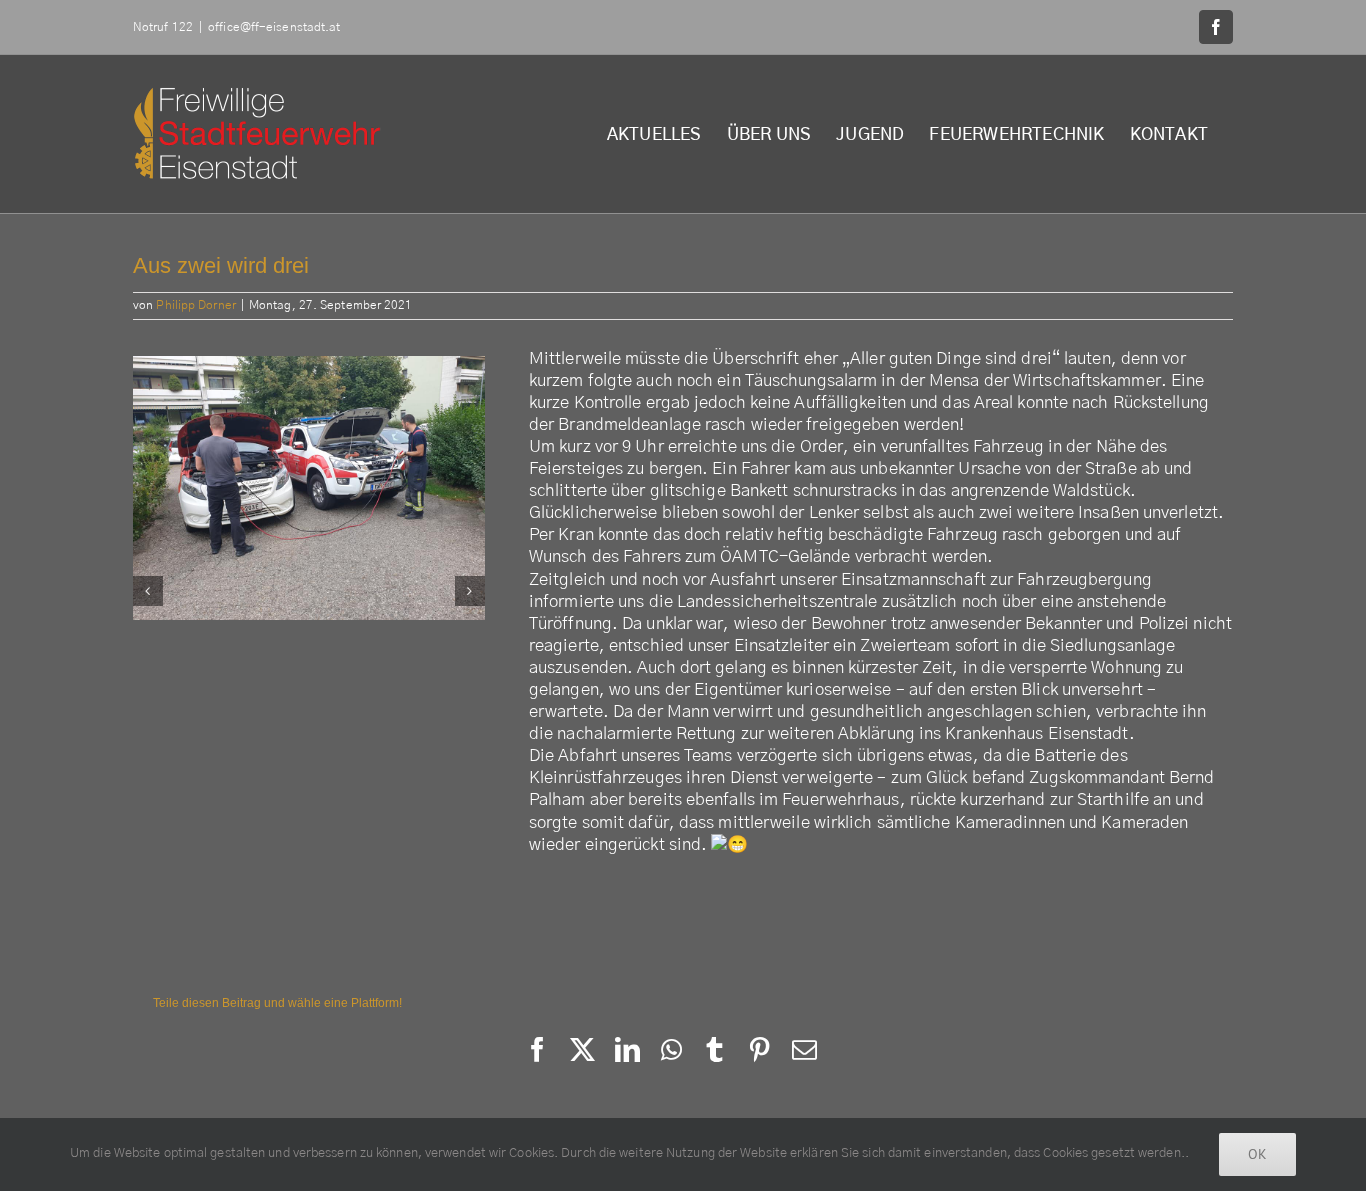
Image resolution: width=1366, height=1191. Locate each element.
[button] (148, 591)
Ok (1257, 1154)
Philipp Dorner (195, 305)
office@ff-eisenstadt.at (274, 27)
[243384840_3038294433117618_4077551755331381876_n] (343, 590)
